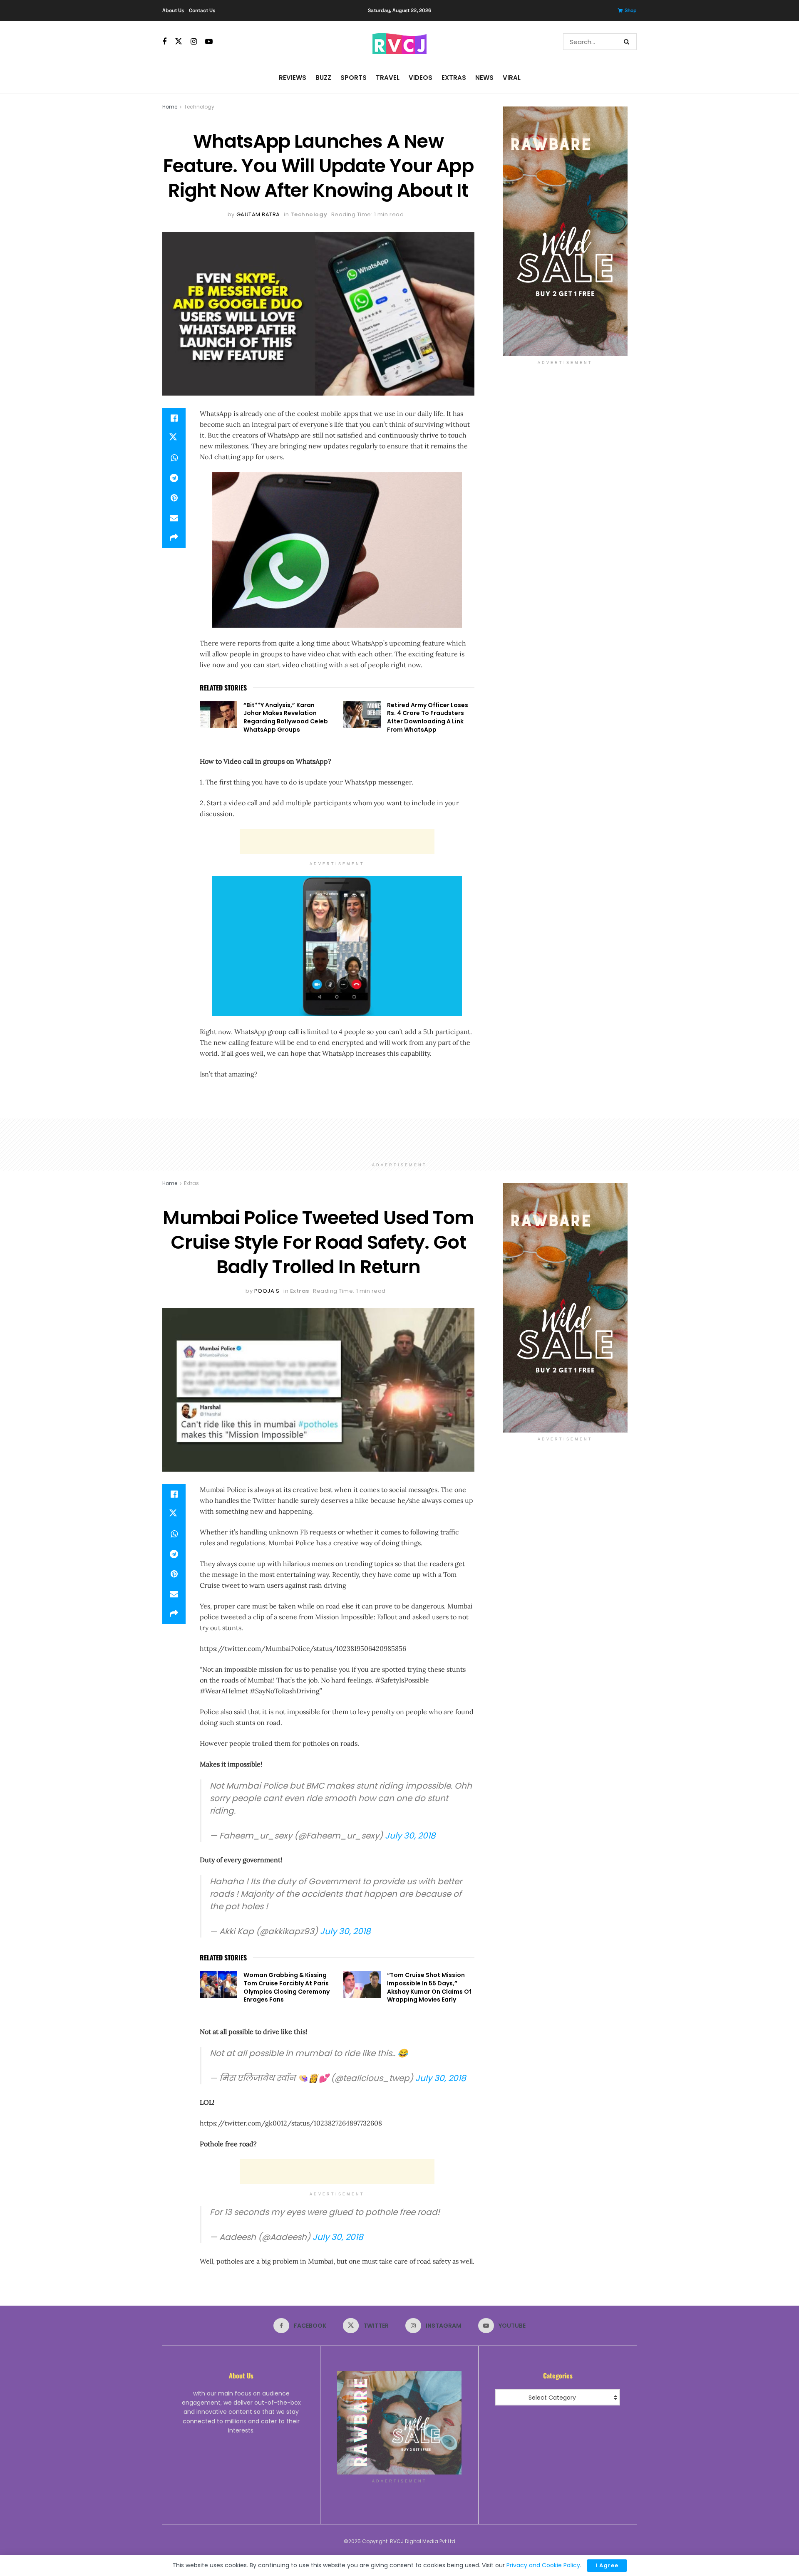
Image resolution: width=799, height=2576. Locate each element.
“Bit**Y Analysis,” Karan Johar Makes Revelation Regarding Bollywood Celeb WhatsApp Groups (286, 717)
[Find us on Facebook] (164, 42)
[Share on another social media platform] (174, 538)
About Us (173, 10)
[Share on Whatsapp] (174, 458)
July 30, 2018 (410, 1836)
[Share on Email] (174, 518)
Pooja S (267, 1291)
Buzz (323, 78)
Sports (354, 78)
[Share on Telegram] (174, 478)
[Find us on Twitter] (179, 42)
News (484, 78)
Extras (454, 78)
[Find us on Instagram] (194, 42)
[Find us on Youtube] (209, 42)
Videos (421, 78)
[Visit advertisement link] (565, 231)
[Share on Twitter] (174, 438)
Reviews (293, 78)
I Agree (607, 2565)
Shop (631, 10)
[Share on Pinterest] (174, 498)
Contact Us (202, 10)
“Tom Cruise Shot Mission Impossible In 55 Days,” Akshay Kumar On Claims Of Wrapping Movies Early (429, 1987)
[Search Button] (628, 42)
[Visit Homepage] (399, 42)
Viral (512, 78)
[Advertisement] (337, 841)
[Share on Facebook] (174, 418)
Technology (199, 107)
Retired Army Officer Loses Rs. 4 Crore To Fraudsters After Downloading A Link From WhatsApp (428, 717)
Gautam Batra (258, 214)
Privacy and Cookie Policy (543, 2565)
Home (170, 107)
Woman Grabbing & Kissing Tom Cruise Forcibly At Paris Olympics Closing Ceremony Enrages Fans (287, 1987)
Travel (388, 78)
